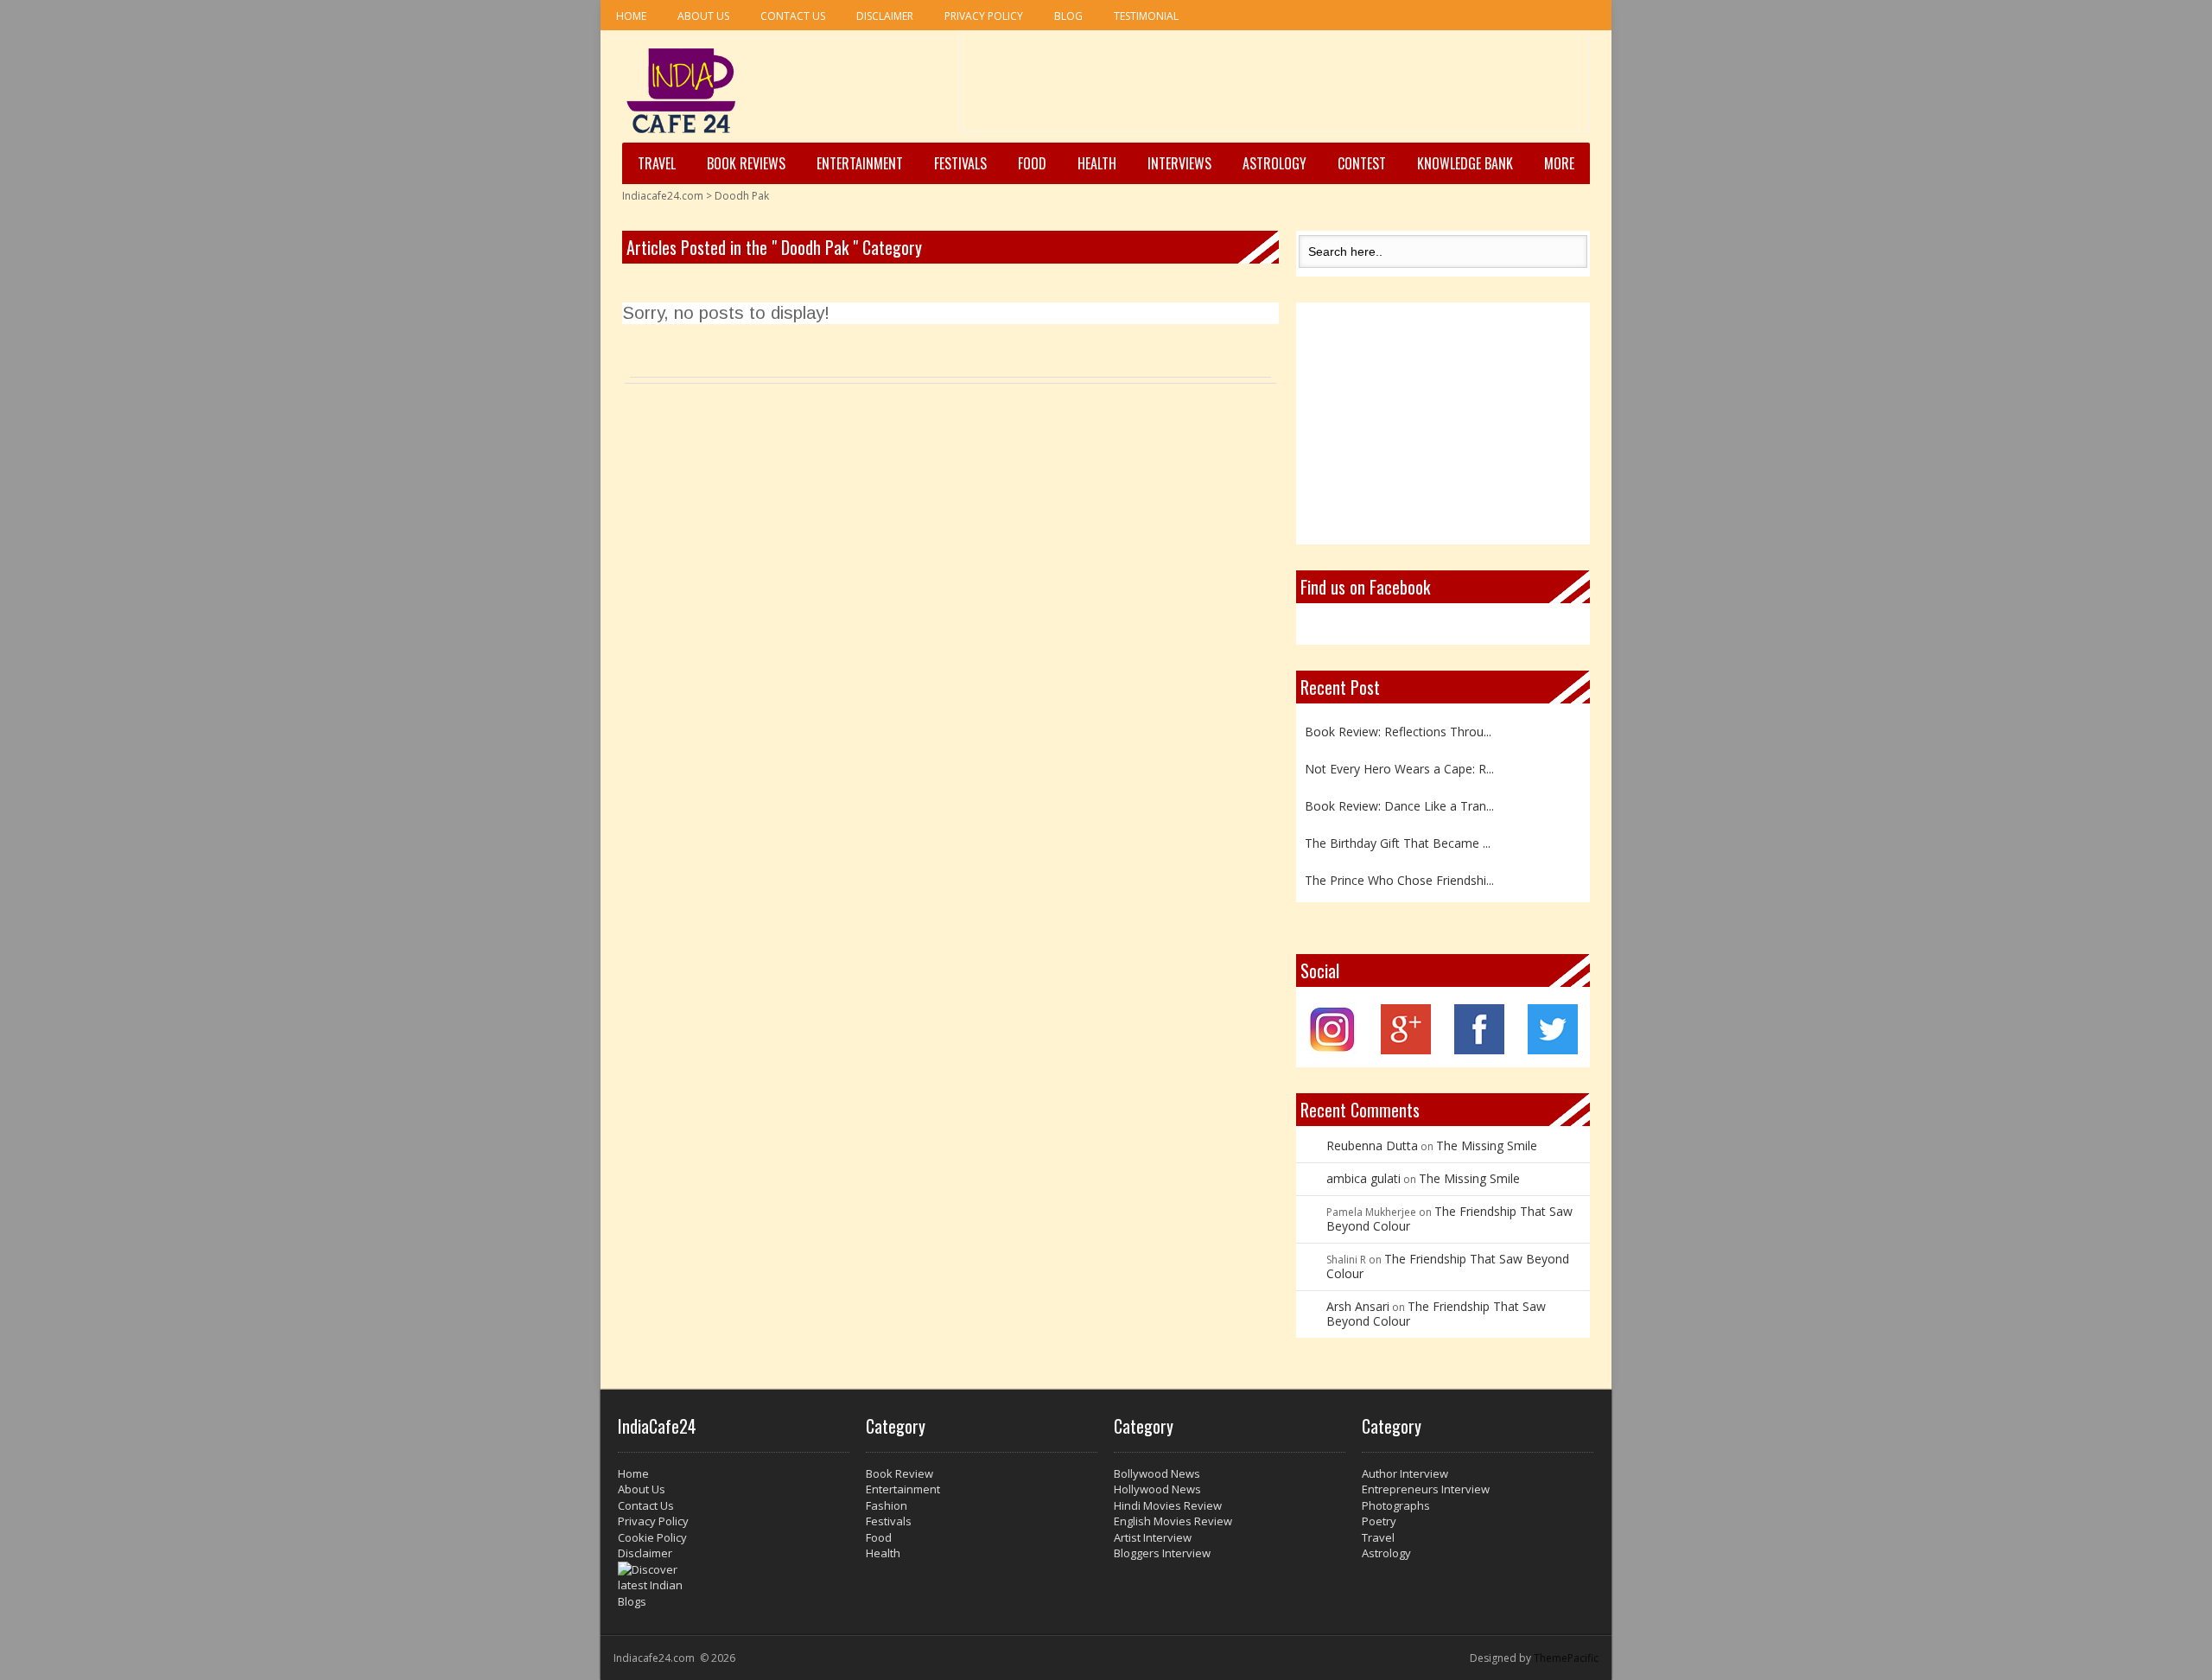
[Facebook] (1479, 1050)
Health (1097, 163)
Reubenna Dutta (1372, 1145)
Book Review (899, 1473)
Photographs (1396, 1505)
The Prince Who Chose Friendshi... (1399, 876)
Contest (1362, 163)
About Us (703, 16)
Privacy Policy (984, 16)
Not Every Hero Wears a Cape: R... (1399, 764)
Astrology (1274, 163)
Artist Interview (1153, 1537)
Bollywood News (1157, 1473)
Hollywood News (1157, 1489)
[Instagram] (1333, 1050)
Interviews (1179, 163)
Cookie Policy (652, 1537)
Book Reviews (746, 163)
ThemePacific (1566, 1658)
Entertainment (860, 163)
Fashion (887, 1505)
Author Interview (1405, 1473)
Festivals (960, 163)
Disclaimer (885, 16)
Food (1032, 163)
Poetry (1379, 1521)
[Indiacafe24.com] (681, 91)
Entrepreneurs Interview (1426, 1489)
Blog (1068, 16)
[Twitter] (1553, 1050)
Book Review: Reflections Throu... (1398, 727)
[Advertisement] (1274, 87)
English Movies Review (1173, 1521)
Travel (657, 163)
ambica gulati (1363, 1178)
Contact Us (793, 16)
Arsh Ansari (1358, 1306)
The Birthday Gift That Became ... (1398, 839)
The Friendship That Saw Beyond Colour (1449, 1219)
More (1559, 163)
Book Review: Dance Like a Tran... (1399, 802)
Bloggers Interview (1162, 1553)
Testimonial (1146, 16)
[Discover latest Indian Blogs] (734, 1586)
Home (631, 16)
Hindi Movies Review (1168, 1505)
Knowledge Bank (1465, 163)
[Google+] (1406, 1050)
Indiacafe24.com (663, 196)
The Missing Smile (1487, 1145)
